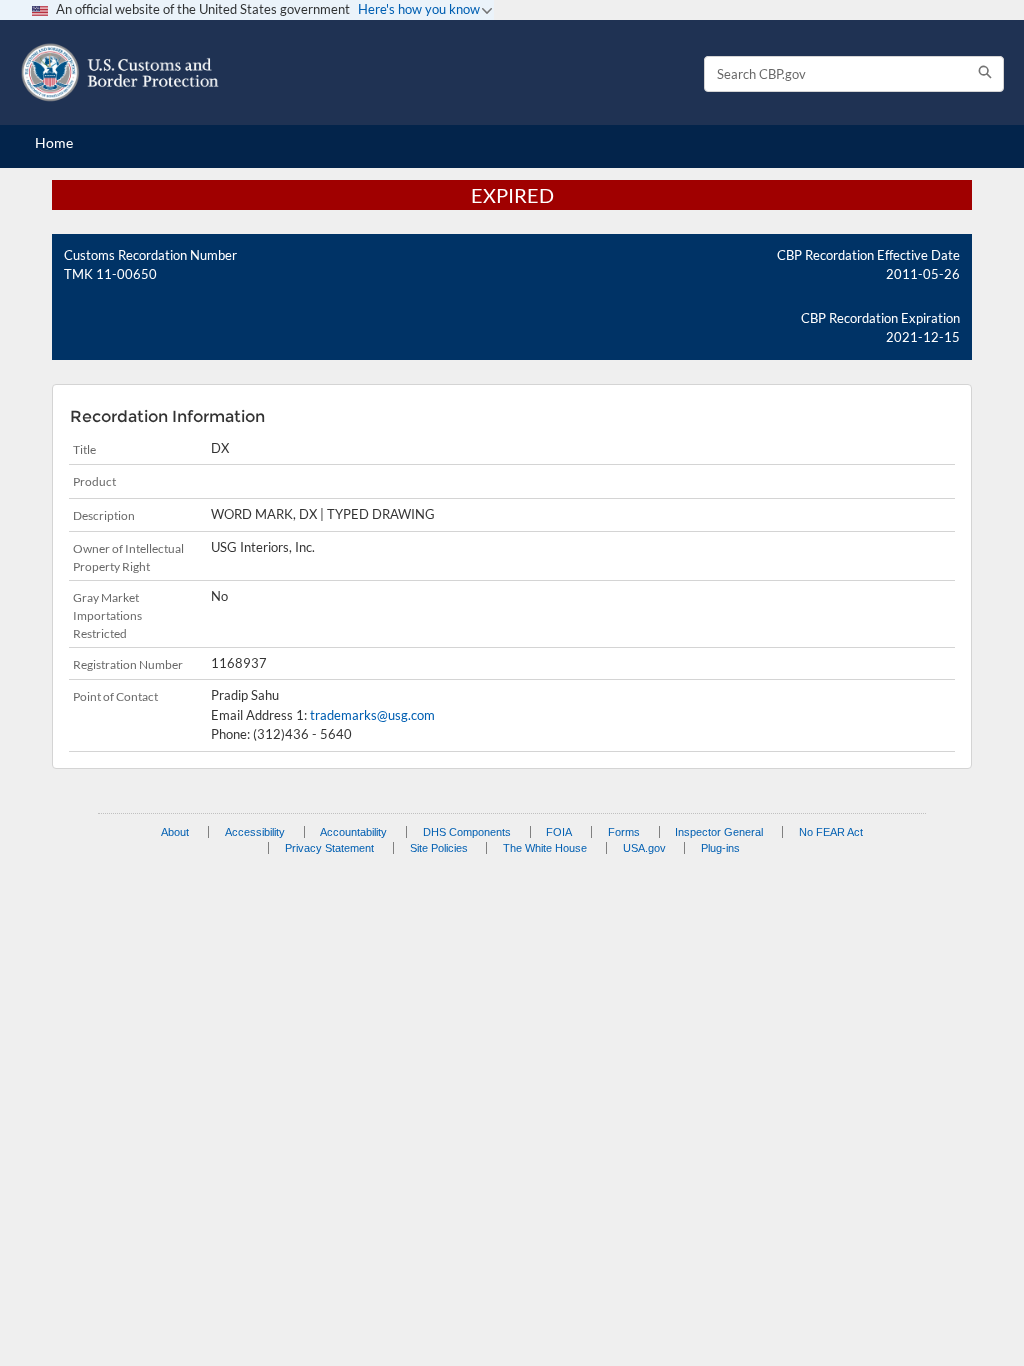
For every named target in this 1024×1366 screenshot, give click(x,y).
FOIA (559, 832)
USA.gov (644, 848)
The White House (545, 848)
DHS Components (467, 832)
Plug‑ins (720, 848)
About (175, 832)
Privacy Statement (329, 848)
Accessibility (255, 832)
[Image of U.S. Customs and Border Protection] (120, 72)
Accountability (353, 832)
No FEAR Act (831, 832)
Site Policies (439, 848)
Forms (624, 832)
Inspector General (719, 832)
